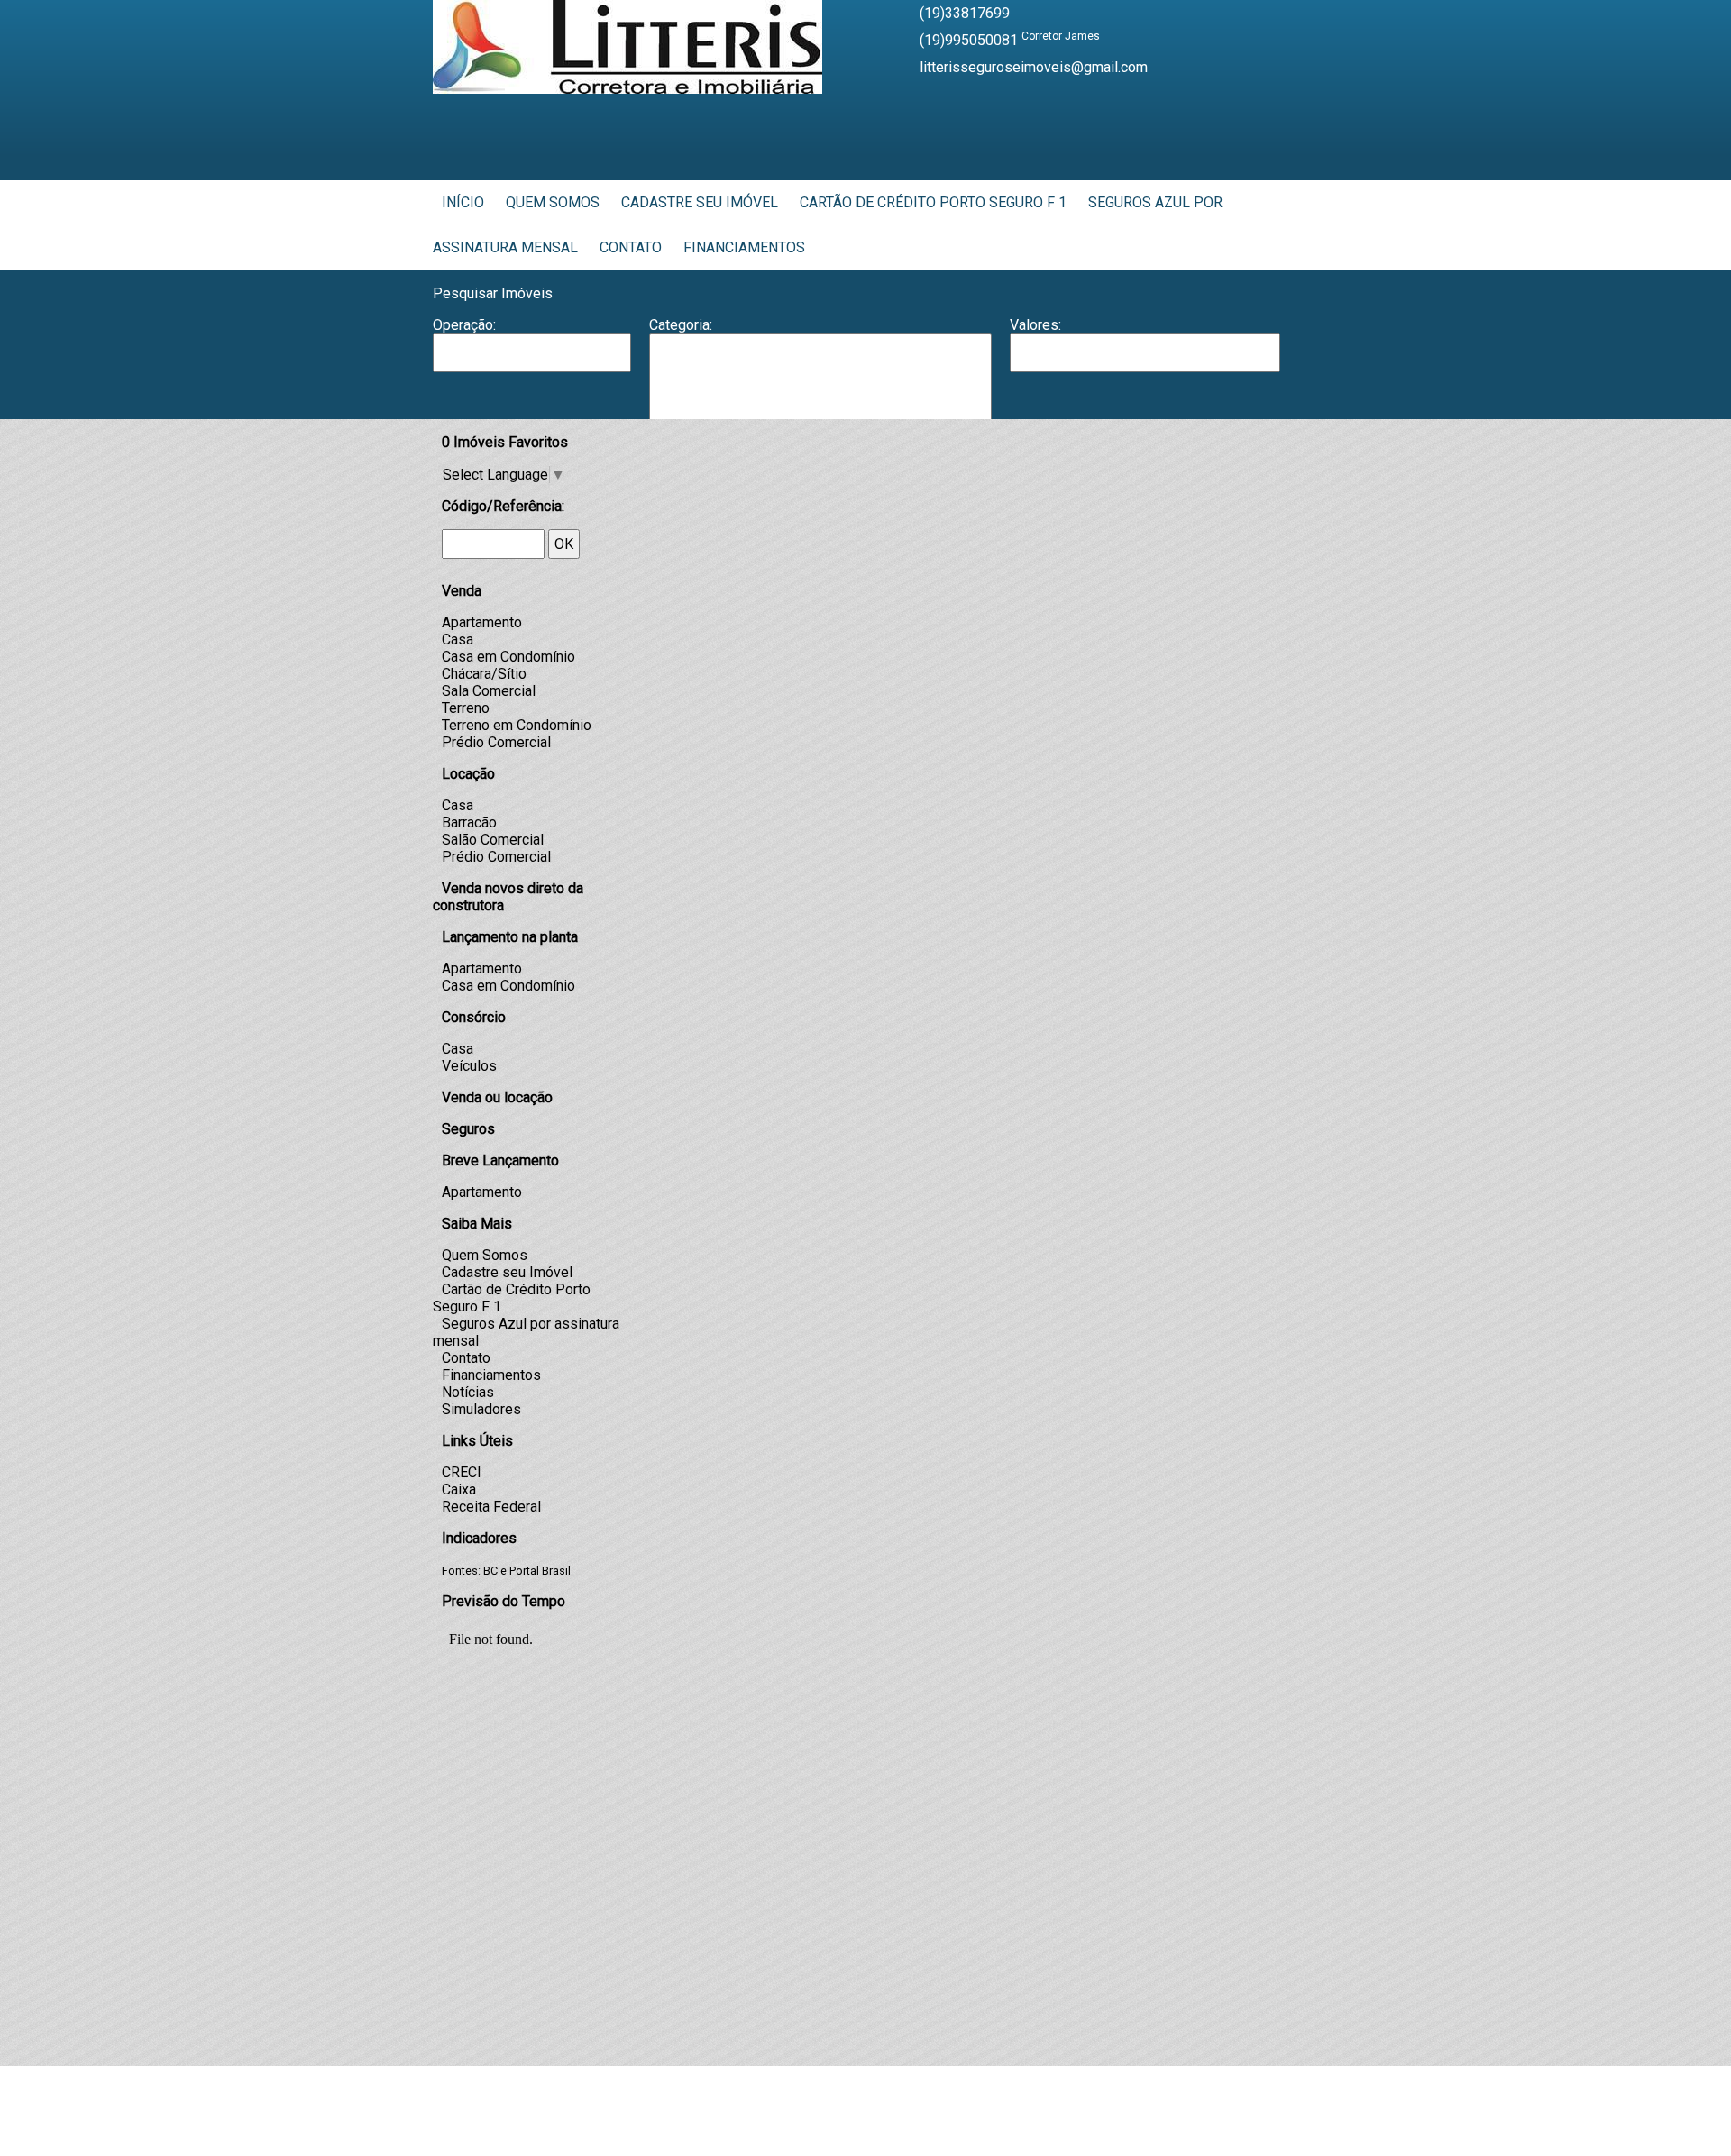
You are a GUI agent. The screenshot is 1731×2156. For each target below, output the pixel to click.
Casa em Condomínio (508, 657)
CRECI (462, 1472)
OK (564, 544)
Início (463, 202)
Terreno (466, 708)
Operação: (464, 325)
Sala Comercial (489, 691)
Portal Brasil (540, 1571)
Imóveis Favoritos (505, 442)
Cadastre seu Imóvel (700, 202)
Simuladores (481, 1409)
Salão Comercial (493, 840)
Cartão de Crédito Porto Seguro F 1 (933, 202)
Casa (458, 639)
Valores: (1035, 325)
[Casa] (820, 388)
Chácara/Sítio (484, 674)
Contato (631, 247)
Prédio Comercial (496, 742)
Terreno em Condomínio (517, 725)
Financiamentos (744, 247)
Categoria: (681, 325)
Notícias (468, 1392)
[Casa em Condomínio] (820, 407)
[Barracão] (820, 370)
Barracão (469, 822)
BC (490, 1571)
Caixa (459, 1489)
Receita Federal (491, 1507)
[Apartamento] (820, 352)
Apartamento (482, 622)
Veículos (469, 1066)
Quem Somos (553, 202)
